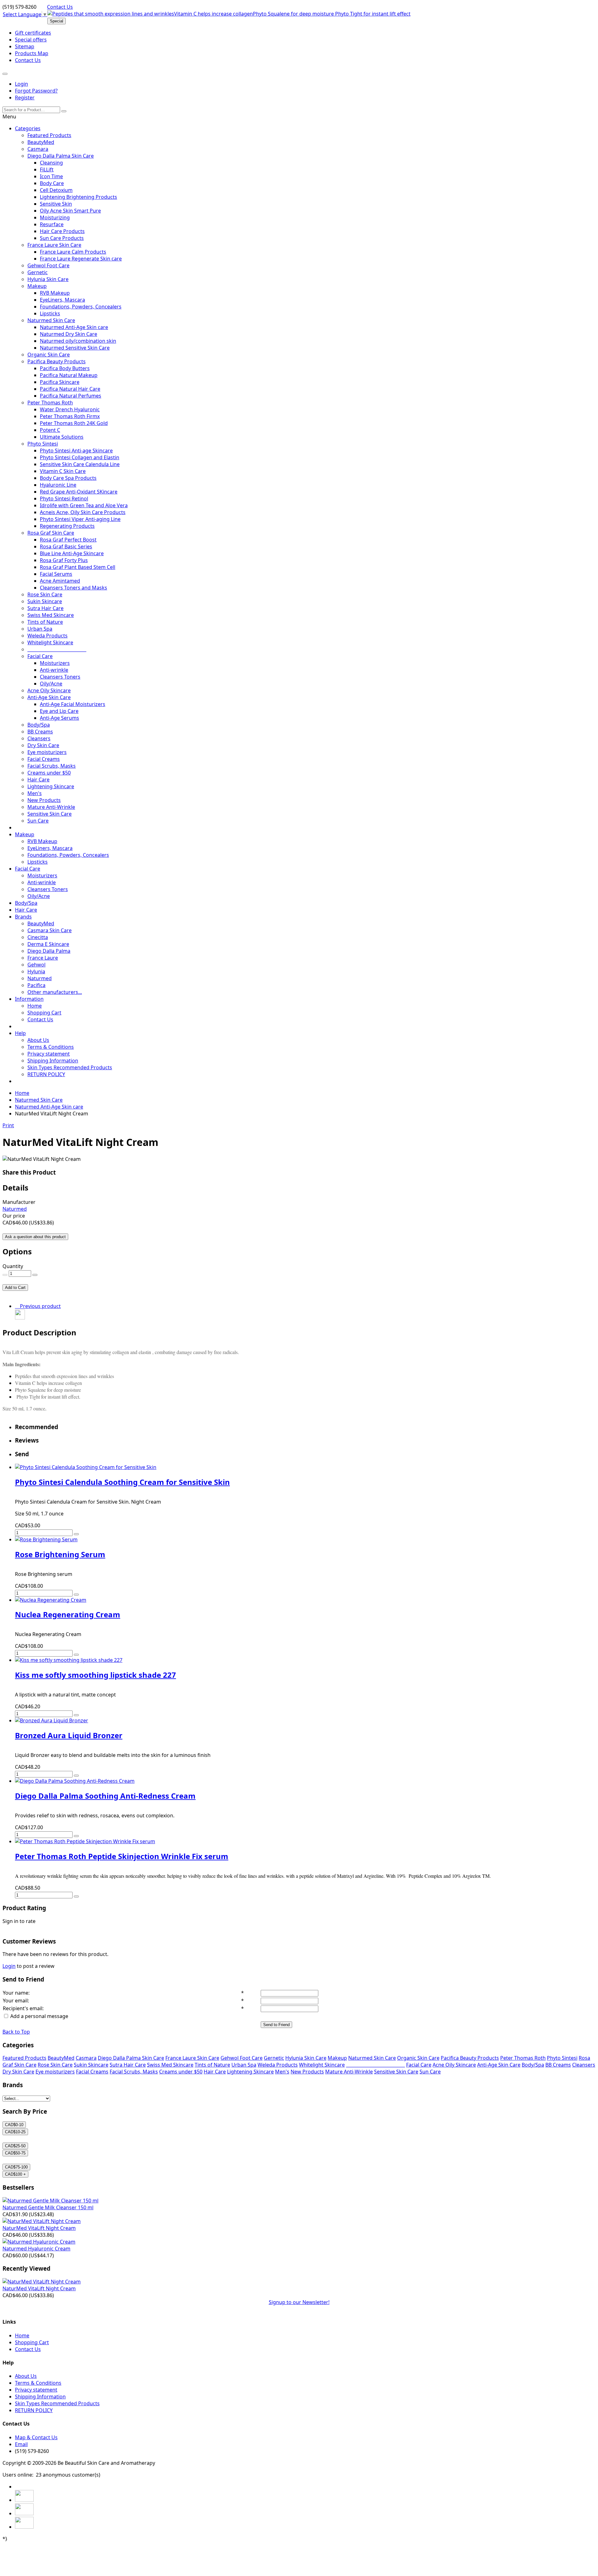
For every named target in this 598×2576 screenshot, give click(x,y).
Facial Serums (56, 574)
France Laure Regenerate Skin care (81, 259)
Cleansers (39, 738)
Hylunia (36, 971)
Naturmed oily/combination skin (78, 341)
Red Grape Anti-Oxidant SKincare (79, 492)
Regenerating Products (67, 526)
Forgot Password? (36, 91)
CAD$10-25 (15, 2132)
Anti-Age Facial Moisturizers (73, 704)
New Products (44, 800)
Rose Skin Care (45, 594)
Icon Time (51, 176)
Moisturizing (55, 217)
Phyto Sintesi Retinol (64, 499)
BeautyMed (41, 142)
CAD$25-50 (15, 2146)
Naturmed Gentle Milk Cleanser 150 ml (48, 2207)
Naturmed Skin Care (51, 320)
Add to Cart (15, 1288)
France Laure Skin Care (54, 245)
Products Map (32, 53)
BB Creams (40, 732)
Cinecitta (38, 937)
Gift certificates (33, 33)
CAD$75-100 (16, 2167)
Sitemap (25, 46)
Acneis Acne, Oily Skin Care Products (83, 512)
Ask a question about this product (35, 1237)
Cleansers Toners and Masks (74, 588)
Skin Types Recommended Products (70, 1067)
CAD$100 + (15, 2174)
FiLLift (47, 169)
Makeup (37, 286)
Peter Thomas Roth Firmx (70, 416)
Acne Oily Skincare (49, 690)
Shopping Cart (44, 1013)
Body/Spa (39, 725)
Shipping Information (53, 1061)
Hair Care (38, 780)
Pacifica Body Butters (65, 368)
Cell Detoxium (56, 190)
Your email (15, 2001)
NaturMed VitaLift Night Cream (39, 2228)
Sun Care (38, 821)
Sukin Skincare (45, 601)
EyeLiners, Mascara (62, 300)
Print (8, 1125)
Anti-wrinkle (54, 670)
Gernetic (38, 272)
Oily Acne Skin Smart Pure (70, 211)
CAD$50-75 (15, 2153)
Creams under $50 (49, 773)
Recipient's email (23, 2008)
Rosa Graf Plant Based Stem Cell (78, 567)
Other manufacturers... (55, 992)
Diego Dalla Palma (49, 951)
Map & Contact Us (36, 2437)
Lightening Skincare (51, 786)
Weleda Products (47, 636)
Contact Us (60, 7)
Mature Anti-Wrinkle (51, 807)
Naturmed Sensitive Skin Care (75, 348)
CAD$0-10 (14, 2125)
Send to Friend (276, 2025)
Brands (23, 917)
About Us (38, 1040)
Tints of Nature (45, 622)
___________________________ (57, 649)
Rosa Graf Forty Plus (64, 560)
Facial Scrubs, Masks (52, 766)
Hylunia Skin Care (48, 279)
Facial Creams (44, 759)
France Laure (43, 958)
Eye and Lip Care (59, 711)
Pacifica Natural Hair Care (70, 389)
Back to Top (16, 2032)
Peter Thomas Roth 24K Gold (74, 423)
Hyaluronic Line (58, 485)
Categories (28, 128)
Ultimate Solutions (62, 437)
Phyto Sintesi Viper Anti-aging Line (80, 519)
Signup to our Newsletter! (299, 2302)
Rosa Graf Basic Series (66, 546)
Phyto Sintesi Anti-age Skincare (76, 451)
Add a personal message (39, 2016)
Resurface (52, 224)
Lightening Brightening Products (78, 197)
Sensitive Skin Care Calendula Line (80, 464)
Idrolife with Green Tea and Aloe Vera (84, 505)
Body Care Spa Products (68, 478)
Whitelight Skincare (50, 642)
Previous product (39, 1306)
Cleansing (51, 163)
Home (35, 1006)
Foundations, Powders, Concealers (81, 307)
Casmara (38, 149)
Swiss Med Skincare (51, 615)
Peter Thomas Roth (50, 403)
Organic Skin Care (49, 355)
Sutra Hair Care (45, 608)
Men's (35, 793)
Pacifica (36, 985)
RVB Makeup (55, 293)
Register (25, 98)
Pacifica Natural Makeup (69, 375)
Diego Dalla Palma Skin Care (61, 156)
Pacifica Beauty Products (57, 361)
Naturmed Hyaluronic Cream (36, 2249)
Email (21, 2444)
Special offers (31, 40)
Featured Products (49, 135)
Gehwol (36, 965)
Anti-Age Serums (59, 718)
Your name (16, 1993)
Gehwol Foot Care (48, 265)
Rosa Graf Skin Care (51, 533)
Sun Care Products (62, 238)
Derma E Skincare (48, 944)
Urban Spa (40, 629)
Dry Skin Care (43, 745)
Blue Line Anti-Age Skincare (72, 553)
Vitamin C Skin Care (63, 471)
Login (21, 84)
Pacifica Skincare (60, 382)
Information (29, 999)
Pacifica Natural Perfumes (71, 396)
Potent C (50, 430)
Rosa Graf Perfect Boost (68, 540)
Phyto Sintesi (43, 444)
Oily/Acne (51, 684)
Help (20, 1033)
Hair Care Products (62, 231)
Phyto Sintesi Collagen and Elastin (80, 457)
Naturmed (40, 978)
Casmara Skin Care (50, 930)
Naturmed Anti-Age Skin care (74, 327)
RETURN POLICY (46, 1074)
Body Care (52, 183)
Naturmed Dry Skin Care (69, 334)
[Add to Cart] (76, 1534)
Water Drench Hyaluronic (70, 409)
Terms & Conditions (51, 1047)
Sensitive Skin (56, 204)
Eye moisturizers (47, 752)
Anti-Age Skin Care (49, 697)
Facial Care (40, 656)
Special (57, 21)
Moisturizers (55, 663)
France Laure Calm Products (73, 252)
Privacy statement (49, 1054)
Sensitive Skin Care (50, 814)
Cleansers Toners (60, 677)
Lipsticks (50, 313)
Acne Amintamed (60, 581)
